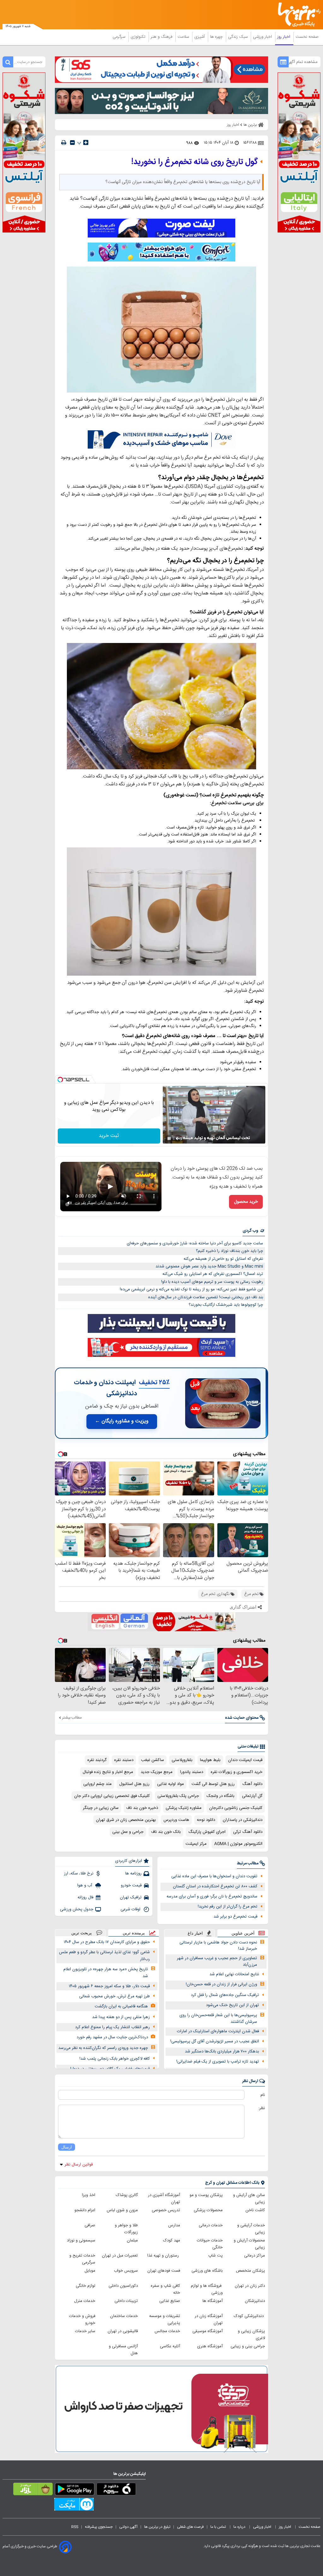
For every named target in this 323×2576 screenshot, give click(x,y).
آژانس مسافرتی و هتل (123, 2350)
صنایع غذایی (170, 2301)
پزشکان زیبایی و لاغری (251, 2335)
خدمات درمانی (211, 2225)
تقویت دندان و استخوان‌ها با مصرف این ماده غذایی (214, 1876)
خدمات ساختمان (124, 2316)
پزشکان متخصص (250, 2271)
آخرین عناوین (243, 1933)
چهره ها (217, 37)
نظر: (262, 2108)
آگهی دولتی (128, 2527)
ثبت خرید (109, 1136)
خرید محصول (246, 1202)
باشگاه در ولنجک (220, 1796)
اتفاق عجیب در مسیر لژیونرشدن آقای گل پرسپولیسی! (215, 2041)
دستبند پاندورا (192, 1772)
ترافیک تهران (131, 1897)
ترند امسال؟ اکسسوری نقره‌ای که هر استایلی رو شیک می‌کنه (213, 1274)
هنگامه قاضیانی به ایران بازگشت (121, 2006)
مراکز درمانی (255, 2256)
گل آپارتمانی (252, 1796)
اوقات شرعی (131, 1909)
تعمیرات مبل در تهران (120, 2256)
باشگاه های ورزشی (207, 2271)
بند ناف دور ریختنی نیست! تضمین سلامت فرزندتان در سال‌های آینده (206, 1297)
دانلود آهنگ (252, 1784)
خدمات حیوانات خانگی (210, 2244)
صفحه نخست (307, 37)
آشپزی (200, 37)
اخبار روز (284, 37)
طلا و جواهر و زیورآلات (126, 2229)
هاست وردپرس (176, 1820)
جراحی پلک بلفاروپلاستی (178, 1796)
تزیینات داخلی (126, 2301)
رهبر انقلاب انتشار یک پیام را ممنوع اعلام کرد (112, 2027)
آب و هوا (85, 1885)
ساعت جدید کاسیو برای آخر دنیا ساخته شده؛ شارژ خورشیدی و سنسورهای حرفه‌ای (195, 1243)
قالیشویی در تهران (123, 2331)
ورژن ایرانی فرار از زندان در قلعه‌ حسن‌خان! (221, 1984)
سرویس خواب (126, 2271)
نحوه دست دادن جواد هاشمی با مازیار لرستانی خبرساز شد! (218, 1946)
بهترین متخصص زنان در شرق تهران (126, 1820)
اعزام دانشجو (85, 2210)
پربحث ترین (82, 1933)
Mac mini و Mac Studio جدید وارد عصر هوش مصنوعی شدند (209, 1266)
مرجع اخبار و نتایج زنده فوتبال (108, 1772)
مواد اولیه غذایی (170, 1784)
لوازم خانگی (85, 2286)
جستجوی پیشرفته (99, 2527)
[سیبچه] (116, 2490)
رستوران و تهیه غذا (164, 2256)
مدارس (174, 2225)
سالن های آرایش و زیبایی (249, 2199)
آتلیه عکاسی (170, 2346)
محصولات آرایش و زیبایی (249, 2244)
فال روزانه (85, 1897)
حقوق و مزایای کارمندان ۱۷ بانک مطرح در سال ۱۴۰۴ (107, 1942)
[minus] (72, 143)
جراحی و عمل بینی (128, 1832)
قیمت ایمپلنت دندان (245, 1760)
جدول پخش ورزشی (77, 1909)
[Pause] (169, 1139)
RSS (75, 2527)
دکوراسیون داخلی (123, 2286)
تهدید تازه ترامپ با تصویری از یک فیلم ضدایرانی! (218, 2062)
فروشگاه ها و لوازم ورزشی (207, 2289)
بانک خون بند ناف (166, 1832)
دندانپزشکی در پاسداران (243, 1820)
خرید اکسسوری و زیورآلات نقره (237, 1772)
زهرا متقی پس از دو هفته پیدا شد (121, 2017)
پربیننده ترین (134, 1933)
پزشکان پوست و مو (206, 2195)
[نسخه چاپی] (64, 143)
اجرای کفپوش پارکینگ (207, 1832)
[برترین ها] (301, 15)
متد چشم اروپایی (97, 1784)
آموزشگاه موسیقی (208, 2331)
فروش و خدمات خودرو (82, 2320)
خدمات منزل (85, 2301)
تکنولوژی (139, 37)
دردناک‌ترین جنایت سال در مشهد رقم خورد (112, 2037)
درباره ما (240, 2527)
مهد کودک (172, 2240)
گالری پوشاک (127, 2195)
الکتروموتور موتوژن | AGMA (238, 1844)
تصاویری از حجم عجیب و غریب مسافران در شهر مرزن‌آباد (217, 1962)
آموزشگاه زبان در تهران (209, 2320)
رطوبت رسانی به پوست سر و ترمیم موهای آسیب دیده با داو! (212, 1282)
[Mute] (178, 1139)
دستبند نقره (124, 1760)
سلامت (184, 37)
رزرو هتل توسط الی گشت (213, 1784)
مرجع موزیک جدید (157, 1772)
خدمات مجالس (167, 2331)
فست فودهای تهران (164, 2271)
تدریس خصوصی (166, 2210)
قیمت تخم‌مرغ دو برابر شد (235, 1917)
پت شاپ (215, 2256)
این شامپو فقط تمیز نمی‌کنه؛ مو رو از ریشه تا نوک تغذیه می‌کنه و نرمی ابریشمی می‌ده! (191, 1289)
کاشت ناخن (255, 2210)
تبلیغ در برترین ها (157, 2527)
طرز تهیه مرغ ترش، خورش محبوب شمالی (115, 1996)
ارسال (67, 2147)
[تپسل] (60, 1080)
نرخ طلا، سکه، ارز (79, 1873)
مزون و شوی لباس (122, 2210)
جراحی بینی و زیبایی (248, 2346)
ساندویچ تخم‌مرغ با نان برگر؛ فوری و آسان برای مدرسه (212, 1896)
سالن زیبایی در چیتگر (101, 1808)
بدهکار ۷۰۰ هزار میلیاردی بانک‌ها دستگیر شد (222, 2051)
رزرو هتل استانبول (134, 1784)
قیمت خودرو (131, 1885)
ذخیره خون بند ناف (142, 1808)
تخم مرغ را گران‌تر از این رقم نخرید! (228, 1907)
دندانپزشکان (255, 2301)
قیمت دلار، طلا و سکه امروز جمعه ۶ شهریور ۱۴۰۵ (109, 1986)
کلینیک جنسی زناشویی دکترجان (236, 1808)
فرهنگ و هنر (162, 37)
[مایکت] (74, 2505)
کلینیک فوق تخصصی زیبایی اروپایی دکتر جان (112, 1796)
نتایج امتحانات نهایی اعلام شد (234, 1974)
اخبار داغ (195, 1933)
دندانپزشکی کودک (249, 2316)
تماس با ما (219, 2527)
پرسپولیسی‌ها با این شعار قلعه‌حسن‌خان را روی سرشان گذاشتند (218, 2019)
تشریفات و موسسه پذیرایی (165, 2320)
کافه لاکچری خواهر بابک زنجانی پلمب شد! (115, 2059)
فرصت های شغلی (190, 2527)
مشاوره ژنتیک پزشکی (184, 1808)
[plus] (86, 142)
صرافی (90, 2225)
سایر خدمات (85, 2331)
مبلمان (132, 2240)
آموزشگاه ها (213, 2301)
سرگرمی (120, 37)
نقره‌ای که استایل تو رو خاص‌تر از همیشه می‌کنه (223, 1259)
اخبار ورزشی (263, 37)
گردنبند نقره (97, 1760)
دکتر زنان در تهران (250, 2286)
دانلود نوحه (206, 1820)
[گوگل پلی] (75, 2490)
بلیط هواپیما (210, 1760)
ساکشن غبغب (153, 1760)
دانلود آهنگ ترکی (248, 1832)
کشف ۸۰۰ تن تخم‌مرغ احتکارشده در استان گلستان (215, 1886)
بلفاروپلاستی (182, 1760)
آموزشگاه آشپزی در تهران (164, 2199)
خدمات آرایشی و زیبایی (251, 2229)
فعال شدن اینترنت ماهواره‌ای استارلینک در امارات (218, 2031)
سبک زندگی (238, 37)
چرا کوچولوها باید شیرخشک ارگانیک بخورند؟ (226, 1305)
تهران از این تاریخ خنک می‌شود (232, 2005)
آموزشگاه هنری (210, 2346)
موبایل (90, 2271)
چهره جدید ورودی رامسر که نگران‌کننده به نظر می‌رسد (103, 2048)
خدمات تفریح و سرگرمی (82, 2259)
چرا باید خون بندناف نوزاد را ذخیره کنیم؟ (229, 1251)
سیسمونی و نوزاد (81, 2240)
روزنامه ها (133, 1873)
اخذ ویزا (89, 2195)
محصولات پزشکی (208, 2210)
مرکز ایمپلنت (196, 1844)
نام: (262, 2095)
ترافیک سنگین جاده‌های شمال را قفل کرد (225, 1995)
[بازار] (33, 2490)
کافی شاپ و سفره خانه (165, 2289)
